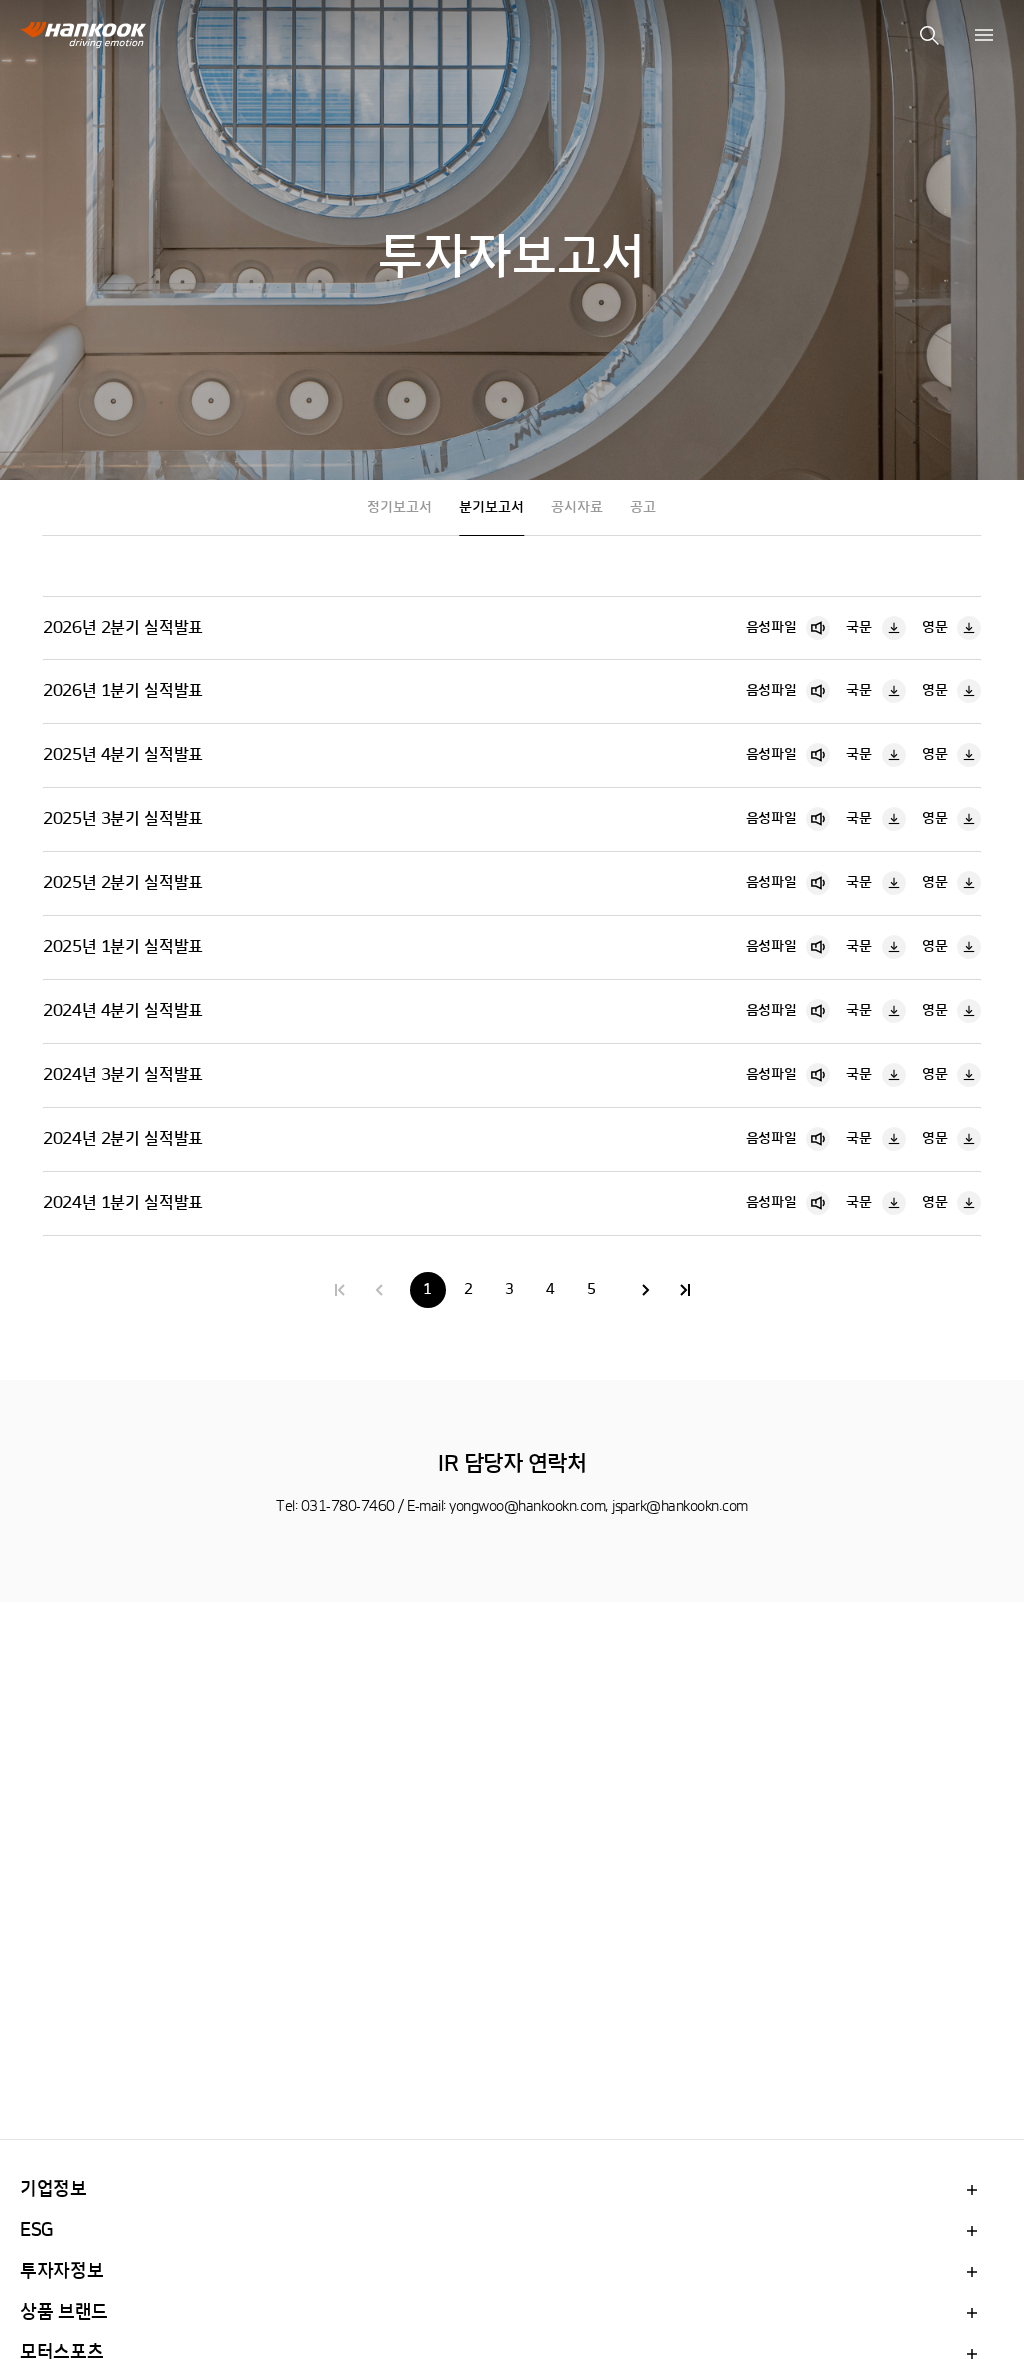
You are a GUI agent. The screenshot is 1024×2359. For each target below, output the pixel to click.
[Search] (929, 35)
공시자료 (577, 508)
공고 (643, 508)
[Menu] (984, 35)
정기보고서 (399, 508)
